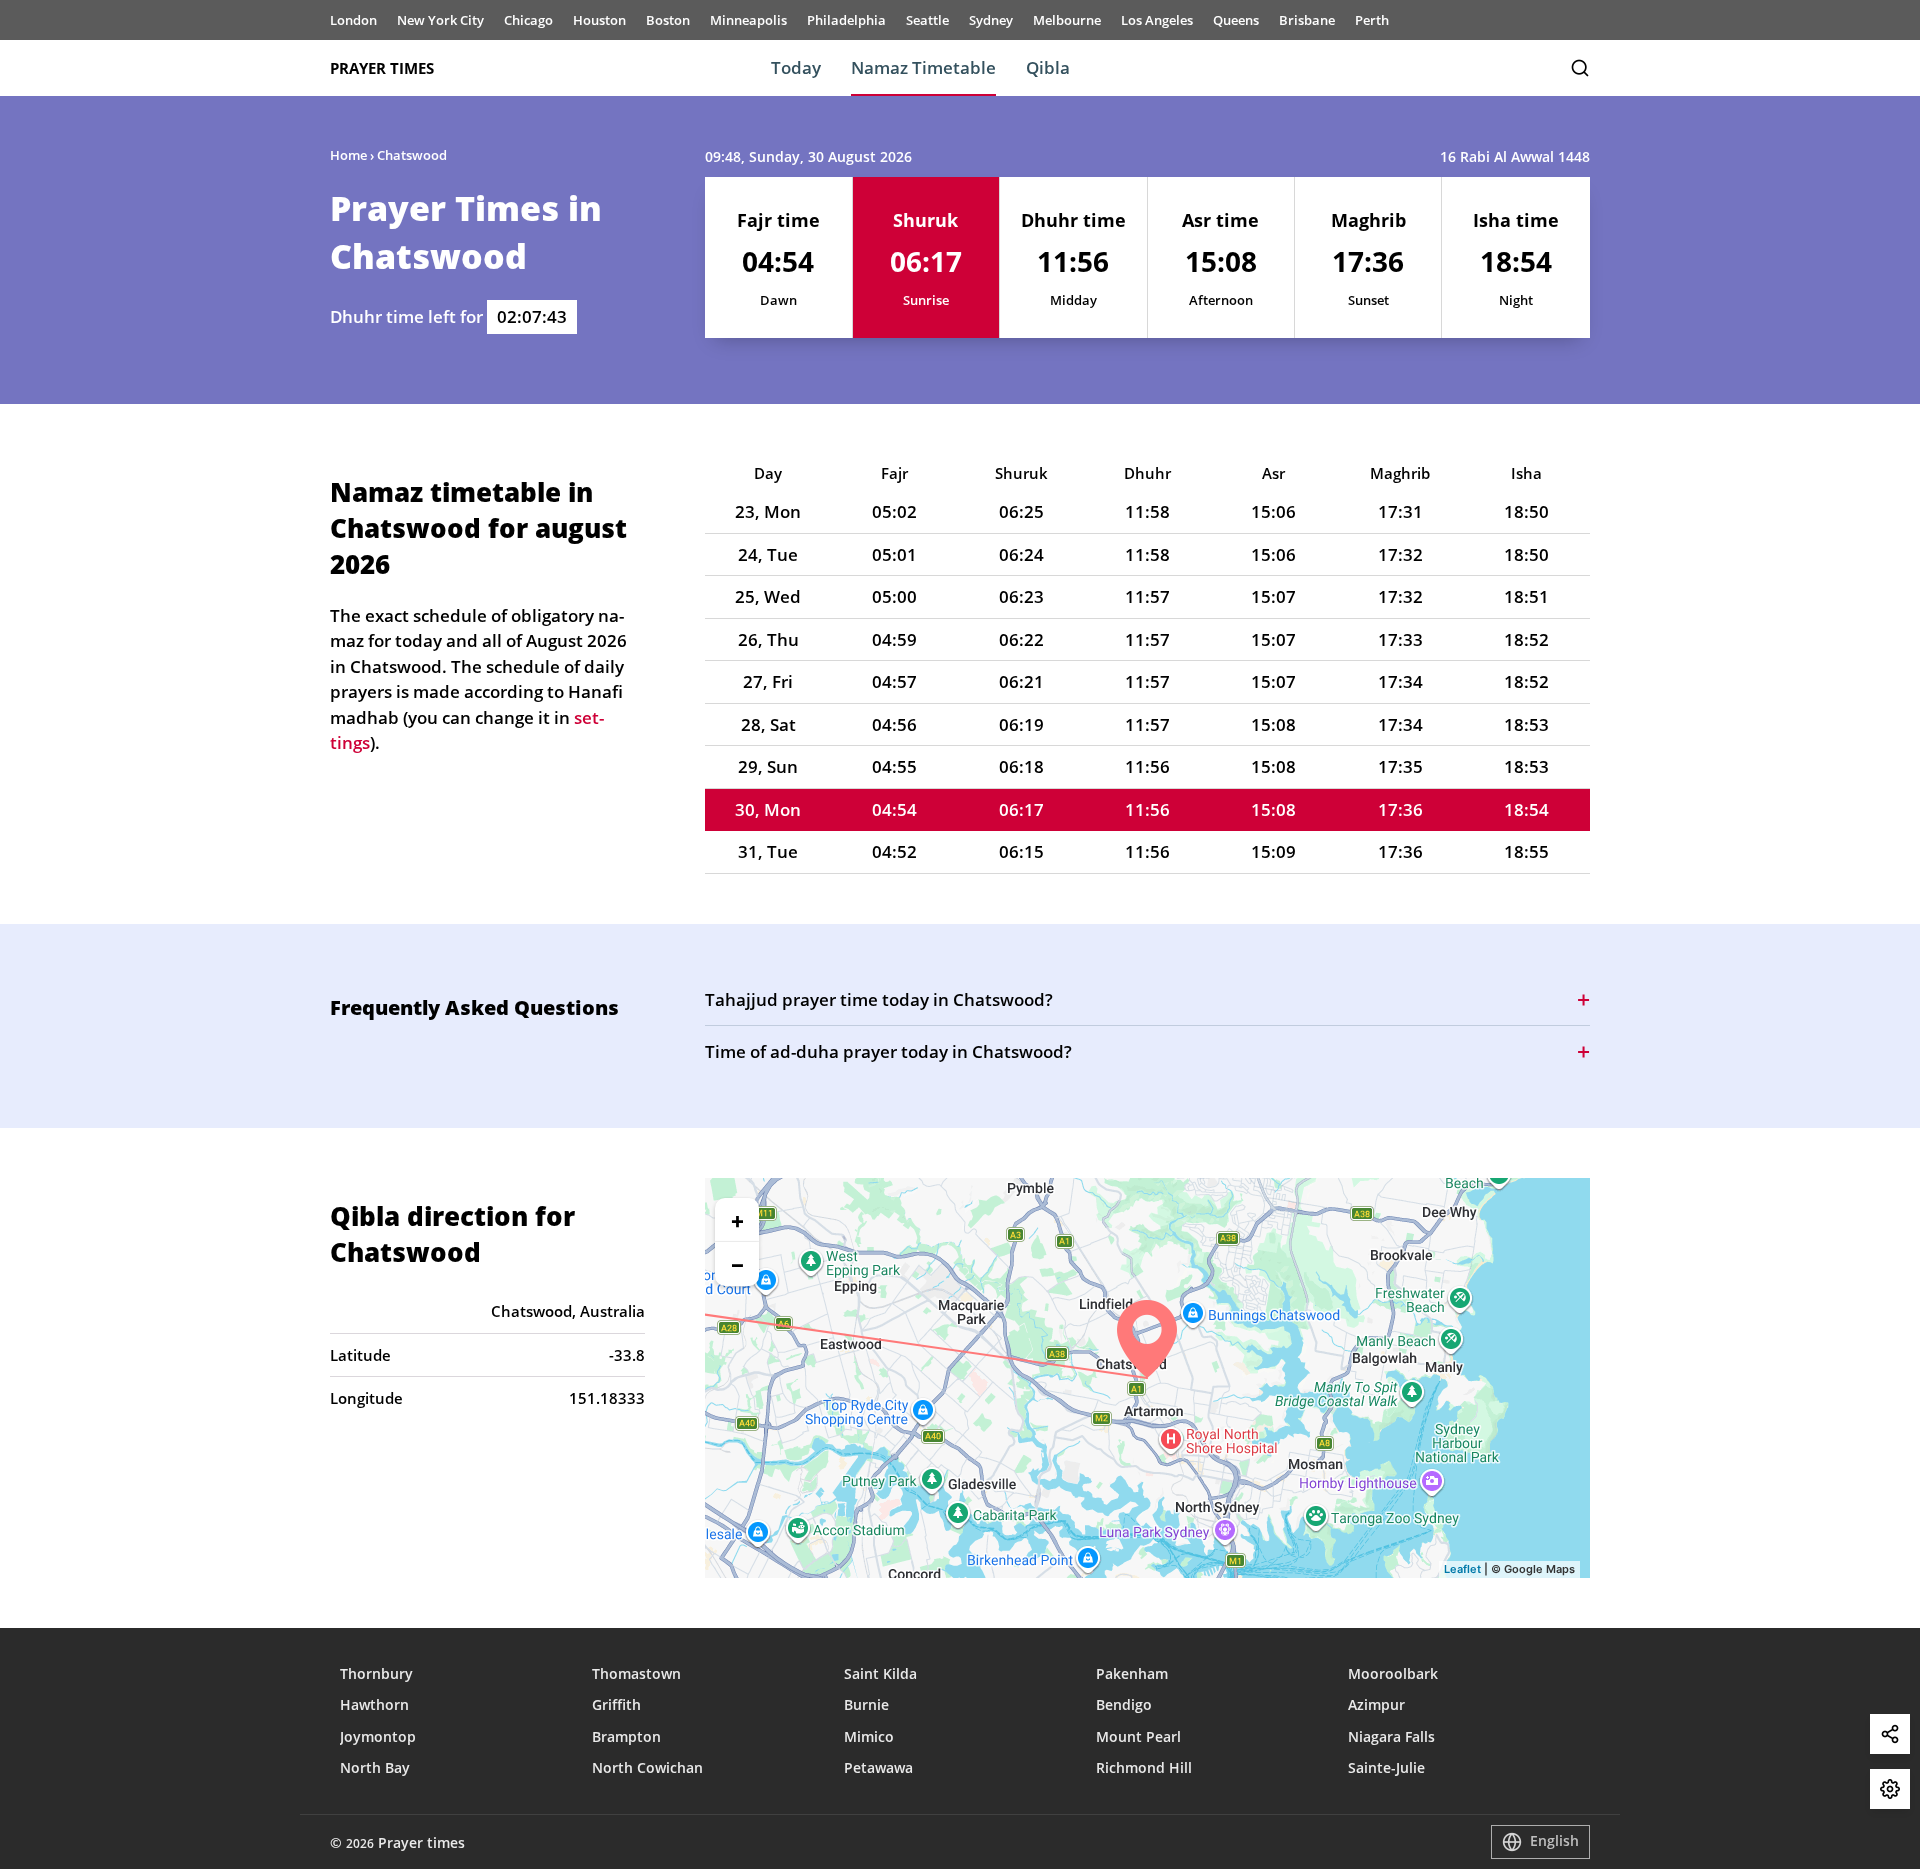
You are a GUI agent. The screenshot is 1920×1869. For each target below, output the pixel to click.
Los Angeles (1157, 20)
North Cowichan (647, 1767)
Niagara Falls (1391, 1736)
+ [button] (737, 1220)
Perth (1372, 20)
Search (1580, 68)
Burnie (866, 1704)
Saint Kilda (880, 1673)
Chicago (528, 20)
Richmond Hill (1144, 1767)
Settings (1890, 1789)
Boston (668, 20)
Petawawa (878, 1767)
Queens (1236, 20)
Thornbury (376, 1673)
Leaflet (1462, 1569)
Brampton (626, 1736)
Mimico (869, 1736)
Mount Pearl (1138, 1736)
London (353, 20)
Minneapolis (748, 20)
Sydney (991, 20)
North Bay (375, 1767)
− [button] (737, 1264)
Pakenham (1132, 1673)
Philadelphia (846, 20)
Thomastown (636, 1673)
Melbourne (1067, 20)
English (1554, 1840)
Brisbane (1307, 20)
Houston (599, 20)
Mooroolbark (1393, 1673)
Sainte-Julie (1386, 1767)
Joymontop (378, 1736)
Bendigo (1124, 1704)
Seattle (927, 20)
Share (1890, 1734)
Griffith (616, 1704)
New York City (440, 20)
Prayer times (382, 68)
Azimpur (1376, 1704)
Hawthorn (374, 1704)
